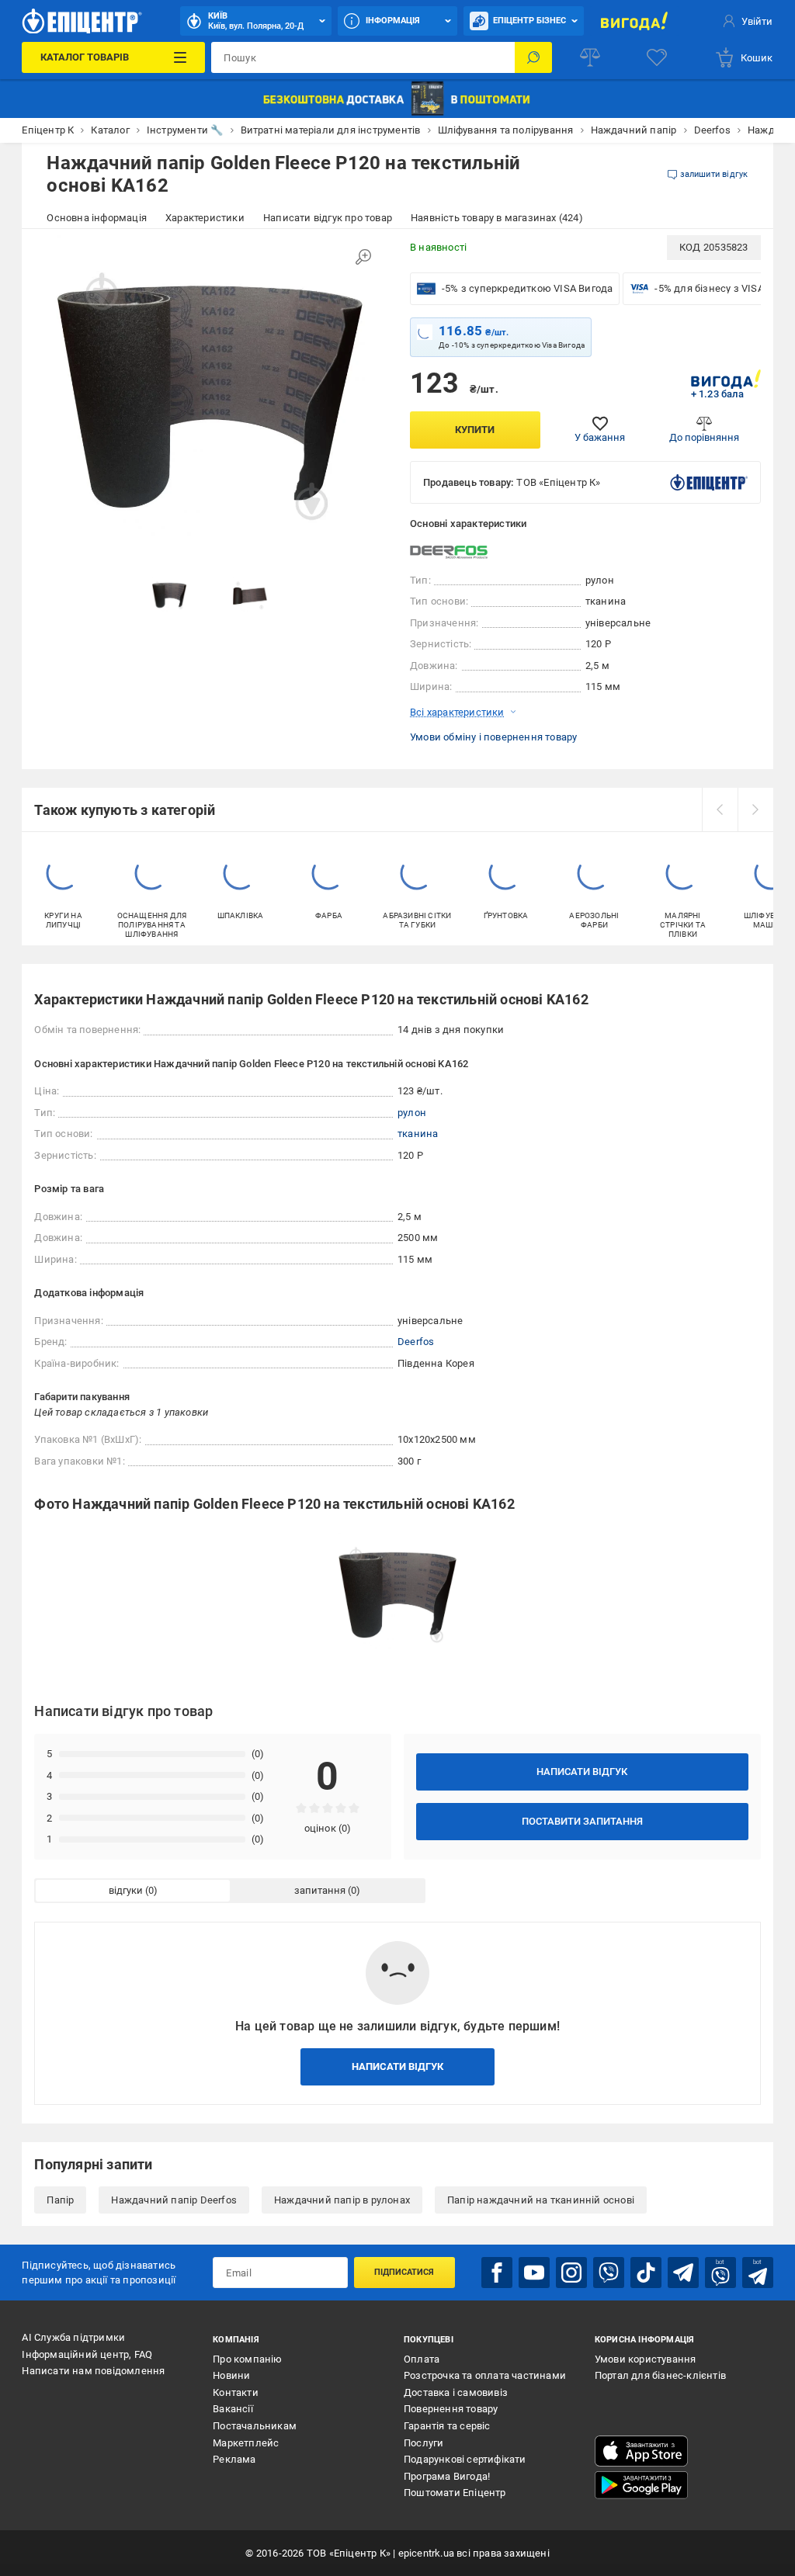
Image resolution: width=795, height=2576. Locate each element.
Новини (231, 2375)
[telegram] (683, 2273)
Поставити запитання (582, 1821)
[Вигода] (634, 21)
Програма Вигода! (447, 2476)
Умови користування (646, 2359)
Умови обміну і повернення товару (493, 737)
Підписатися (404, 2272)
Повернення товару (451, 2409)
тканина (418, 1134)
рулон (412, 1113)
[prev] (720, 810)
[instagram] (571, 2273)
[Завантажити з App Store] (641, 2451)
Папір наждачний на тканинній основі (541, 2200)
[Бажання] (657, 57)
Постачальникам (255, 2426)
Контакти (236, 2392)
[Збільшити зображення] (363, 257)
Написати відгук (582, 1772)
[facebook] (497, 2273)
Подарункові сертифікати (465, 2459)
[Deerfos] (449, 552)
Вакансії (233, 2409)
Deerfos (416, 1342)
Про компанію (247, 2359)
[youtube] (534, 2273)
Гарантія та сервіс (447, 2426)
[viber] (609, 2273)
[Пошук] (533, 57)
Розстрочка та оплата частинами (485, 2375)
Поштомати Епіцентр (455, 2493)
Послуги (424, 2443)
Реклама (234, 2459)
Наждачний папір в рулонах (342, 2200)
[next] (755, 810)
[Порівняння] (590, 57)
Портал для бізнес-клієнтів (660, 2375)
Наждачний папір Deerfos (174, 2200)
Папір (60, 2200)
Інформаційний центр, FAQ (87, 2354)
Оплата (422, 2359)
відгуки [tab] (126, 1890)
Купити (475, 430)
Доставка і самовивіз (456, 2392)
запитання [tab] (320, 1890)
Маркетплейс (246, 2443)
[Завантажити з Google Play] (641, 2485)
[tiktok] (646, 2273)
